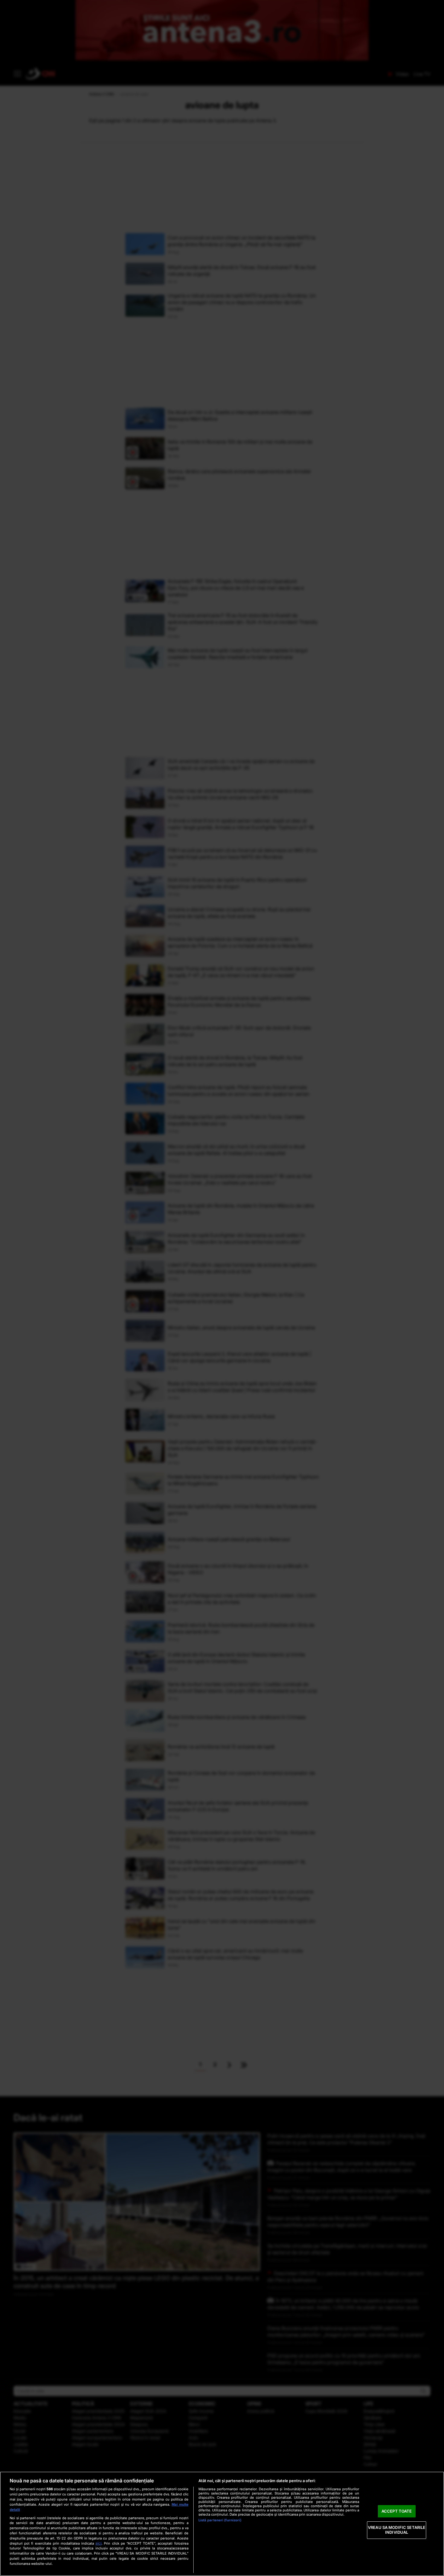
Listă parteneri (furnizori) (220, 2520)
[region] (222, 2524)
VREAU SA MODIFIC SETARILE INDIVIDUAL (397, 2530)
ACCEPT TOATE (397, 2511)
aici (98, 2543)
